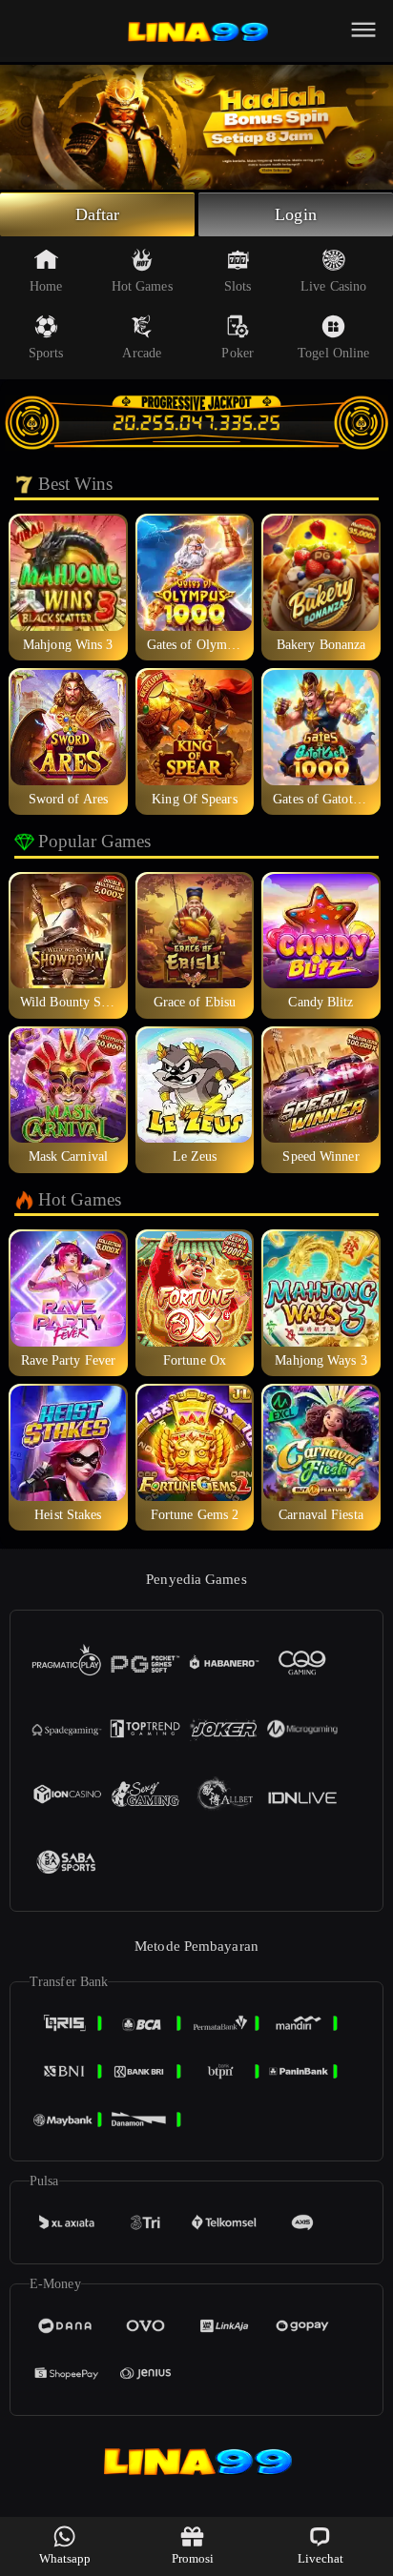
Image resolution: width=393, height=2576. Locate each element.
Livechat (321, 2558)
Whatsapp (65, 2558)
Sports (46, 353)
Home (46, 286)
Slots (238, 286)
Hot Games (142, 286)
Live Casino (333, 286)
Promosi (193, 2558)
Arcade (142, 353)
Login (296, 214)
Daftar (98, 214)
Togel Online (333, 353)
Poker (238, 353)
